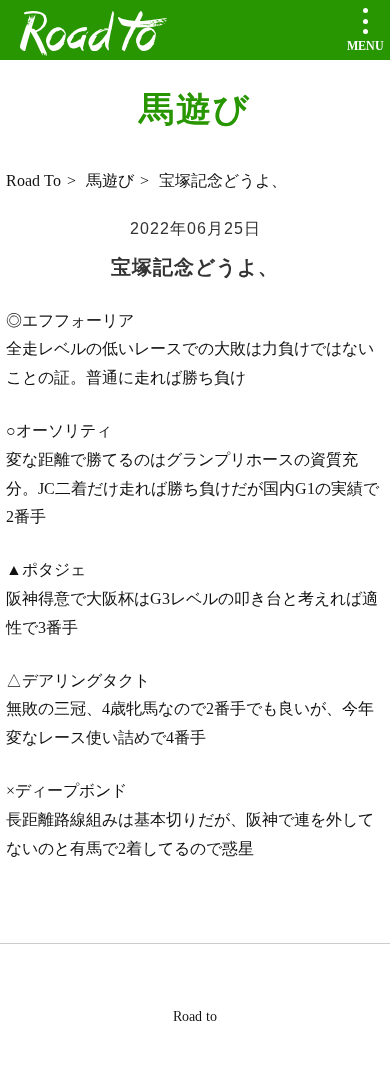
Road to (88, 35)
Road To (31, 180)
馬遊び (110, 180)
